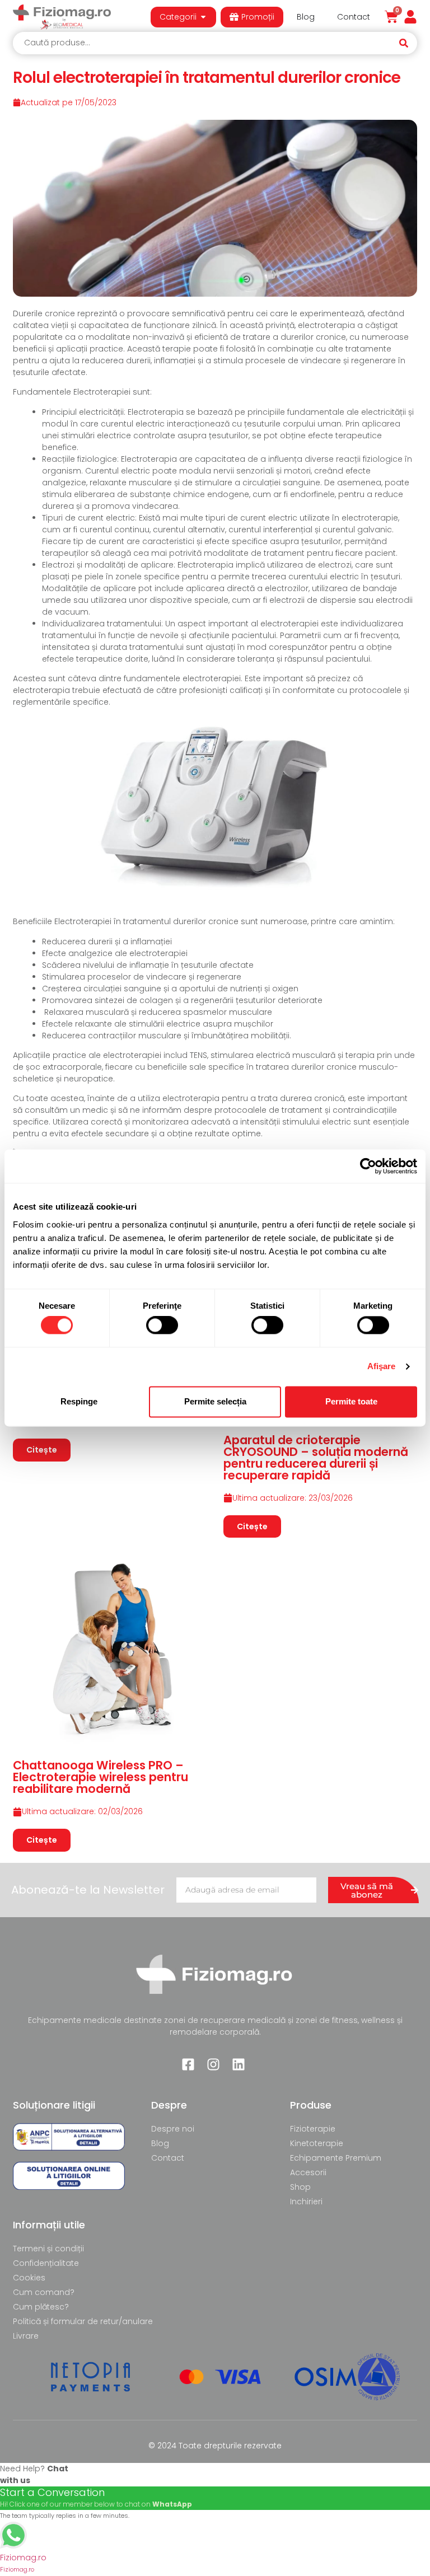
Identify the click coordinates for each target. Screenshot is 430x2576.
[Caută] (407, 43)
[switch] (162, 1326)
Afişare (382, 1367)
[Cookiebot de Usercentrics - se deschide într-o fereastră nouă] (368, 1166)
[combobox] (205, 43)
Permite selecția (215, 1401)
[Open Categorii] (203, 17)
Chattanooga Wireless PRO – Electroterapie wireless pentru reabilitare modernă (101, 1777)
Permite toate (351, 1401)
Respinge (79, 1401)
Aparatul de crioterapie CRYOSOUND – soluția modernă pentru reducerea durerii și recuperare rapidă (316, 1458)
